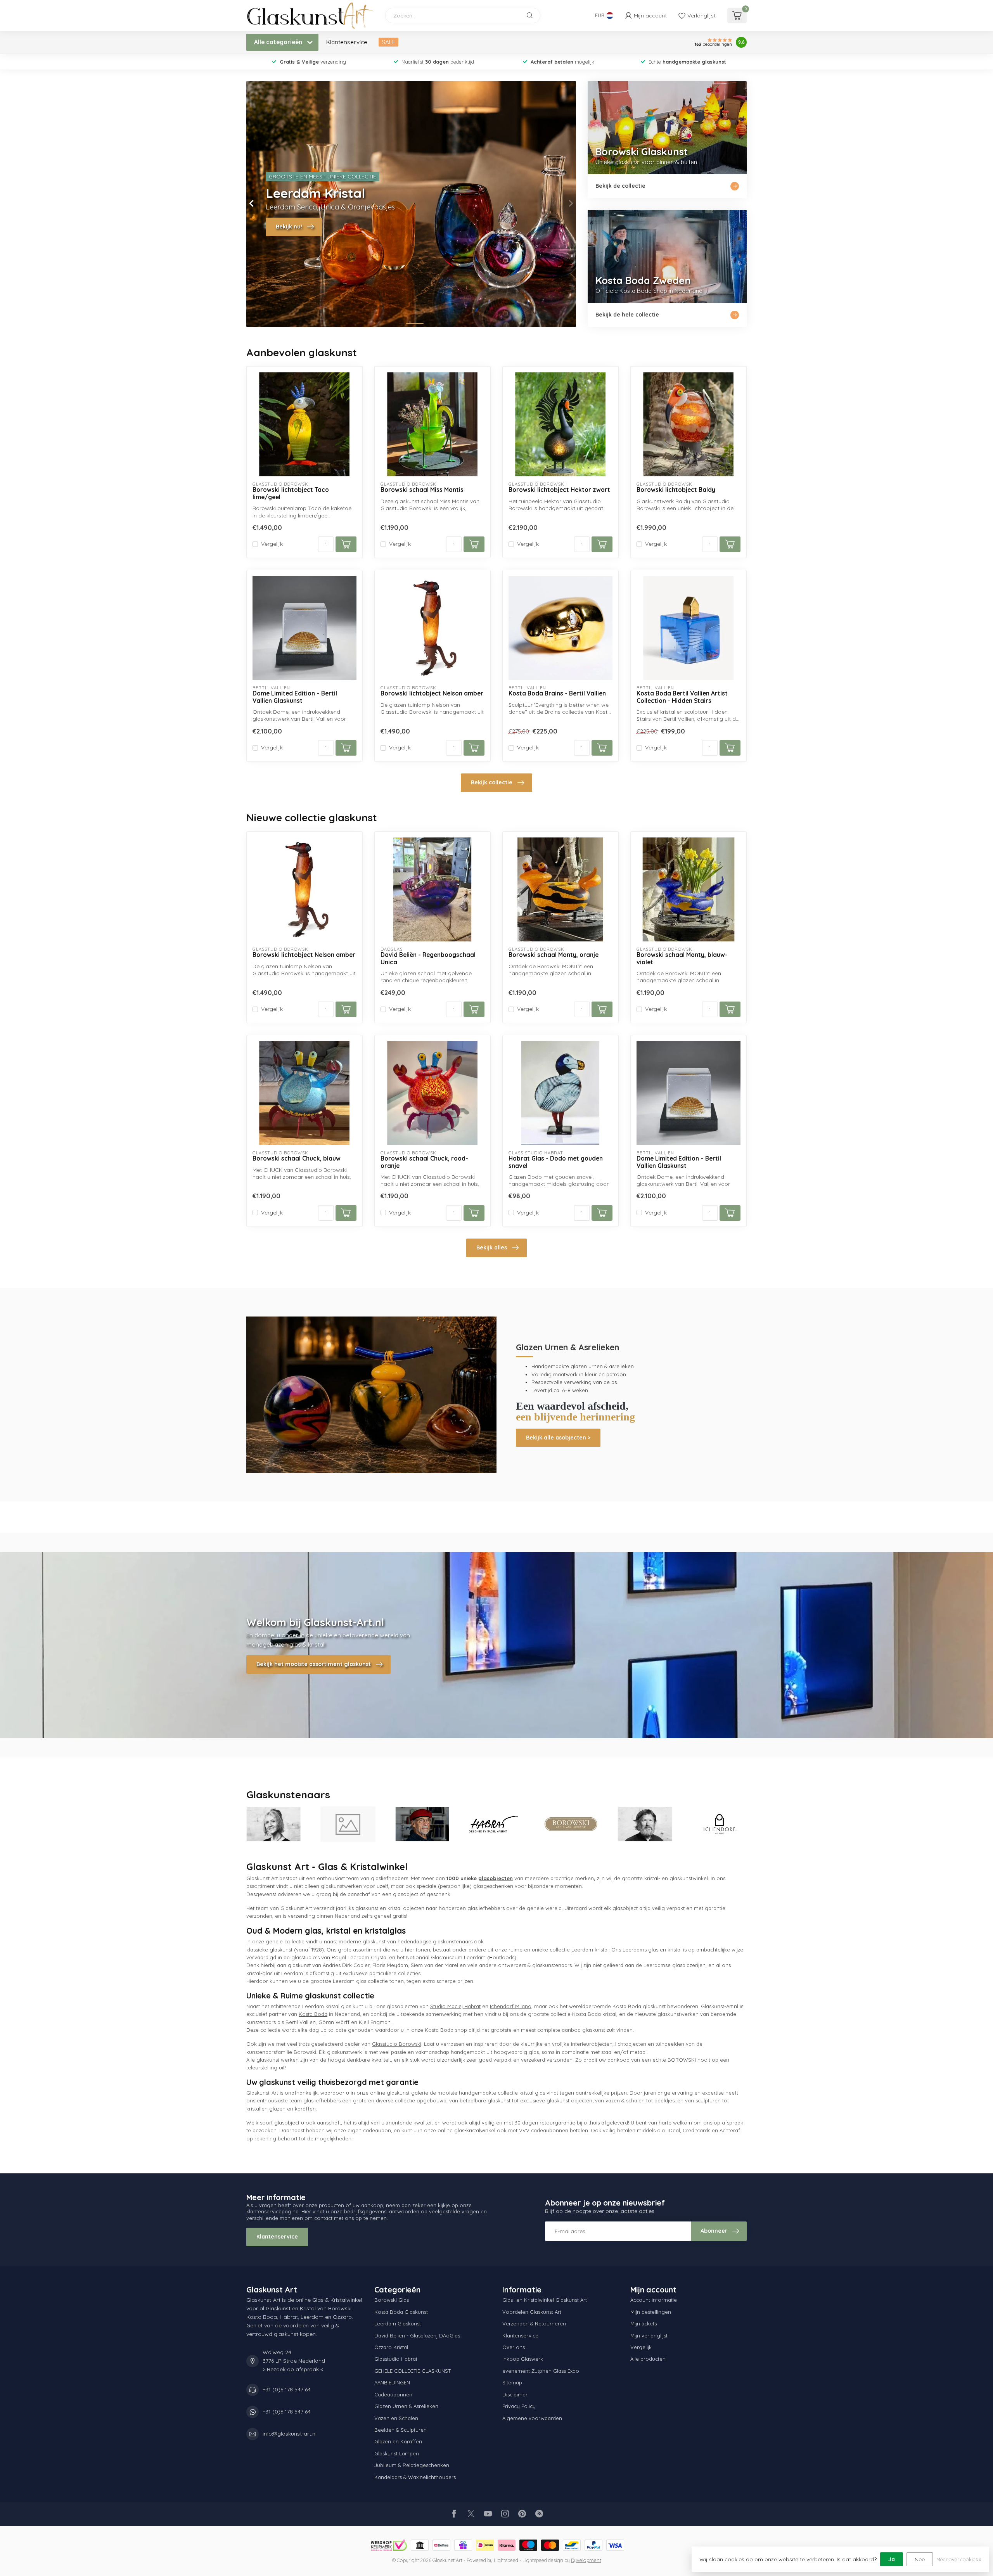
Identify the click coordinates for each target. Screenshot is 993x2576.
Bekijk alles (492, 1247)
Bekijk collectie (492, 782)
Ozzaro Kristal (391, 2347)
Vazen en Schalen (396, 2418)
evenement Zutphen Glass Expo (541, 2371)
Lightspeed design (543, 2560)
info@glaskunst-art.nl (290, 2434)
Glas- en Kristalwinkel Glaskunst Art (545, 2300)
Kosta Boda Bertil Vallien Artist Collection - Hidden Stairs (682, 697)
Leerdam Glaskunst (398, 2323)
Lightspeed (506, 2560)
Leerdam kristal (590, 1950)
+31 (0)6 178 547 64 (287, 2389)
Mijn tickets (644, 2323)
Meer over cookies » (959, 2559)
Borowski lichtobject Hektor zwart (559, 490)
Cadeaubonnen (393, 2394)
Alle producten (648, 2359)
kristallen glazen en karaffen (281, 2109)
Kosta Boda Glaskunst (401, 2312)
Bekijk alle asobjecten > (558, 1438)
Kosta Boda (313, 2014)
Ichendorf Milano (511, 2006)
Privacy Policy (519, 2406)
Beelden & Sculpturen (400, 2430)
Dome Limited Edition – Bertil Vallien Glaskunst (295, 697)
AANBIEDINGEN (392, 2382)
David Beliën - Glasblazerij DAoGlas (417, 2336)
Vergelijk (272, 544)
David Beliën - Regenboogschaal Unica (428, 958)
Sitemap (512, 2382)
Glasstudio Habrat (396, 2359)
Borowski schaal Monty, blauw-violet (682, 958)
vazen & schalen (625, 2100)
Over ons (514, 2347)
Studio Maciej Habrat (455, 2006)
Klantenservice (347, 42)
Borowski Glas (392, 2300)
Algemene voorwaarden (532, 2418)
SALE (388, 42)
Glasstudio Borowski (397, 2044)
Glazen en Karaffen (398, 2441)
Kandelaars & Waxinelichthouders (415, 2477)
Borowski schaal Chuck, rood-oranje (424, 1162)
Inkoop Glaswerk (523, 2359)
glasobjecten (496, 1878)
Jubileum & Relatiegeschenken (412, 2465)
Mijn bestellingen (651, 2312)
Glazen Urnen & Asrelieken (406, 2406)
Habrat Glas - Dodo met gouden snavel (556, 1162)
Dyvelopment (586, 2560)
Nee (920, 2559)
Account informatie (654, 2300)
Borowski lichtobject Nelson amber (432, 694)
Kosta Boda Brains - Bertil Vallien (557, 694)
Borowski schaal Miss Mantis (422, 490)
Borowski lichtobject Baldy (676, 490)
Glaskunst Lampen (397, 2453)
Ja (892, 2559)
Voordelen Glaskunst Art (532, 2312)
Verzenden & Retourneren (534, 2323)
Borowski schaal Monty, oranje (554, 955)
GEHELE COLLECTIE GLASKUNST (413, 2371)
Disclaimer (515, 2394)
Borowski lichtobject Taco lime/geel (291, 493)
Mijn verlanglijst (649, 2336)
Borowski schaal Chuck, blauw (297, 1159)
